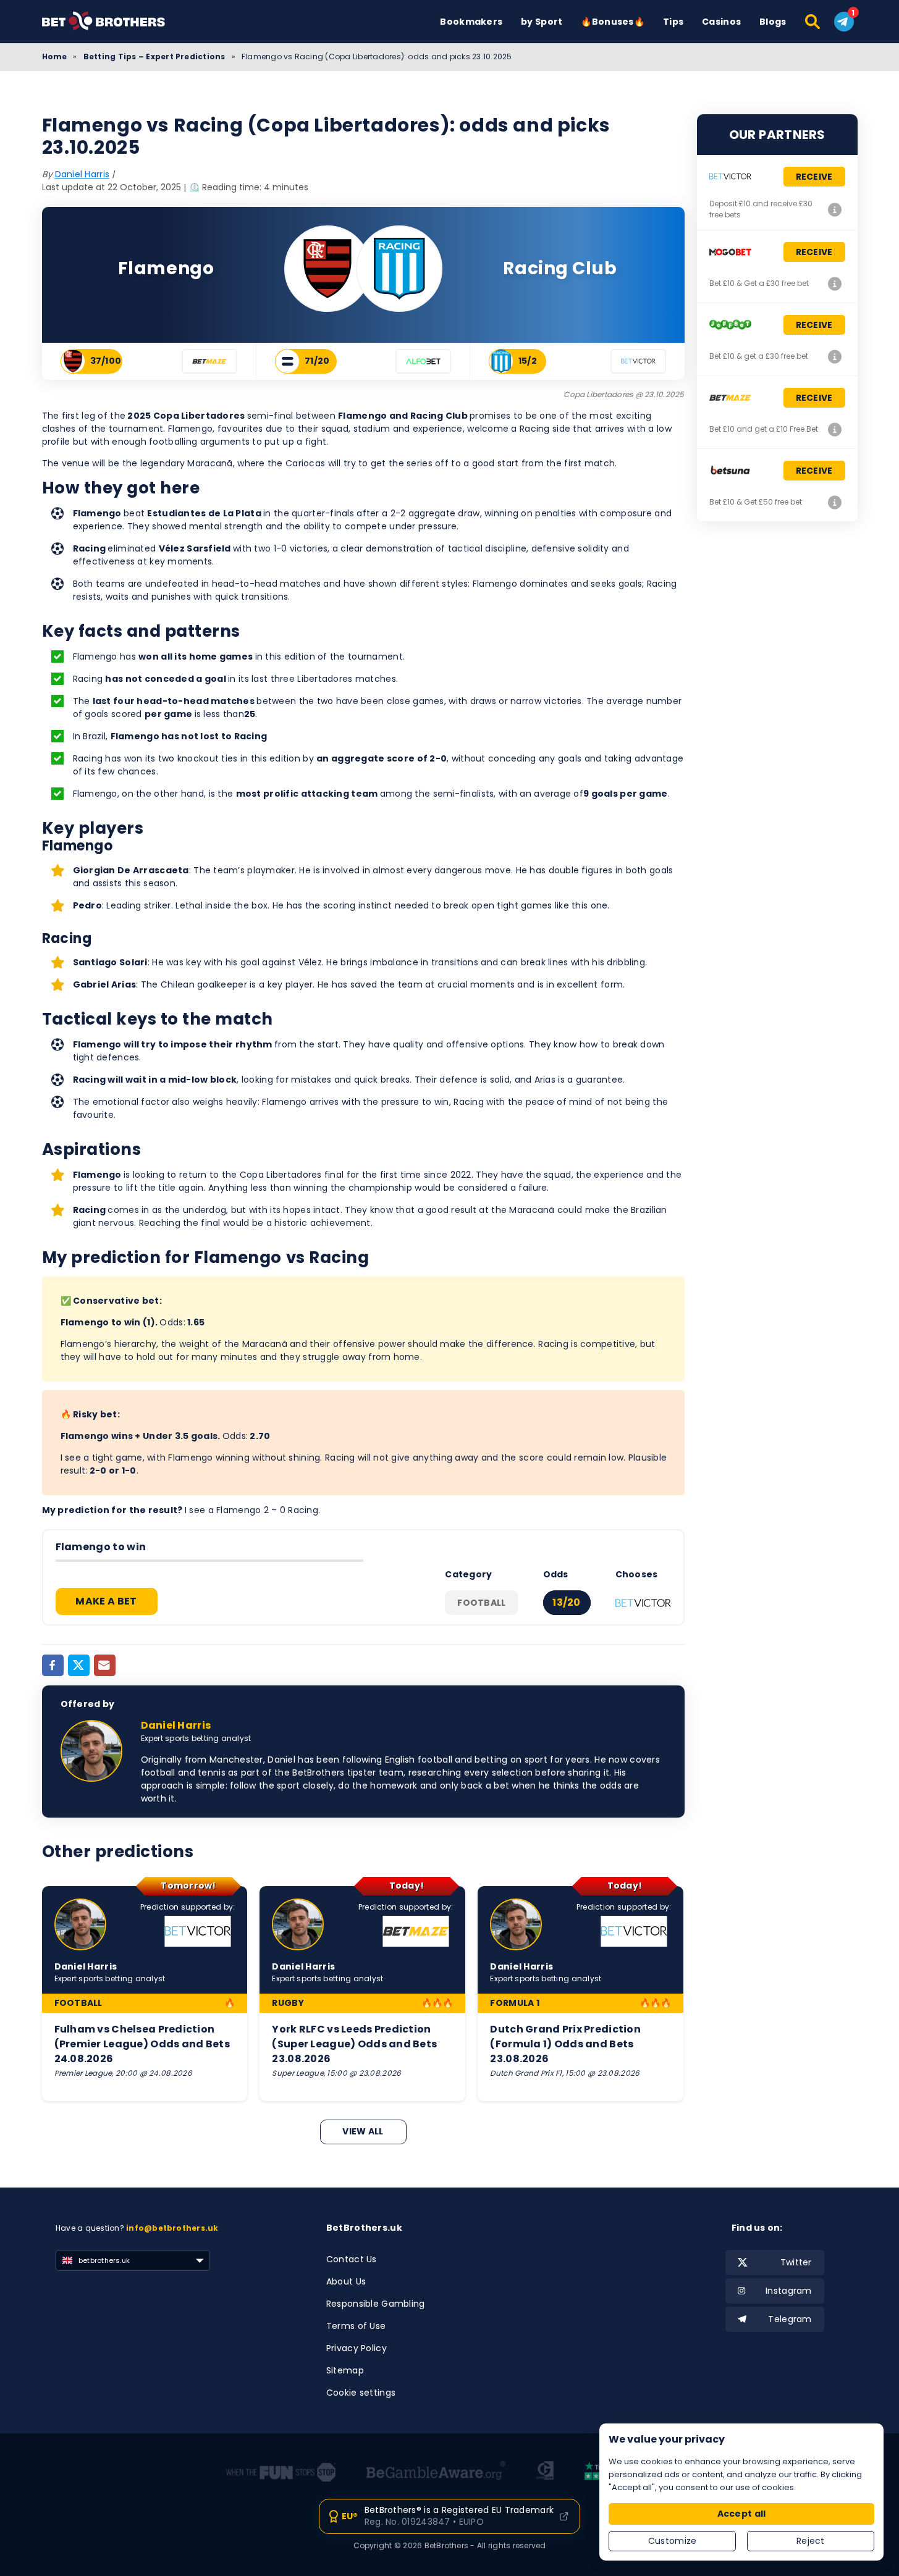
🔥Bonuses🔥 (613, 22)
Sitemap (345, 2370)
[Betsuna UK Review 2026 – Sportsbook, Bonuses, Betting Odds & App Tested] (835, 502)
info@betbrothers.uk (172, 2228)
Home (55, 57)
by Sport (542, 22)
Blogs (773, 22)
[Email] (105, 1665)
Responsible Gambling (376, 2304)
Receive (814, 177)
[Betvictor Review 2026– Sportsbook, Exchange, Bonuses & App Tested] (835, 209)
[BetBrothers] (113, 21)
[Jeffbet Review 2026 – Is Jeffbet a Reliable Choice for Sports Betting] (835, 356)
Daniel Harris (82, 174)
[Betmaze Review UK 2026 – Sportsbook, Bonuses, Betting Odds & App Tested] (835, 429)
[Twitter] (79, 1665)
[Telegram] (844, 22)
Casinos (721, 22)
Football (481, 1603)
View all (363, 2131)
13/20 (567, 1602)
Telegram (790, 2319)
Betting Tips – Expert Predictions (154, 57)
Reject (811, 2541)
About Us (346, 2281)
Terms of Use (356, 2326)
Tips (673, 22)
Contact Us (352, 2259)
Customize (673, 2541)
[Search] (813, 22)
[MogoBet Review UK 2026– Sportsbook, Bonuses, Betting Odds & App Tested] (835, 283)
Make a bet (106, 1601)
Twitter (796, 2262)
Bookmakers (471, 22)
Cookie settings (361, 2393)
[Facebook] (53, 1665)
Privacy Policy (357, 2348)
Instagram (789, 2291)
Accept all (742, 2514)
